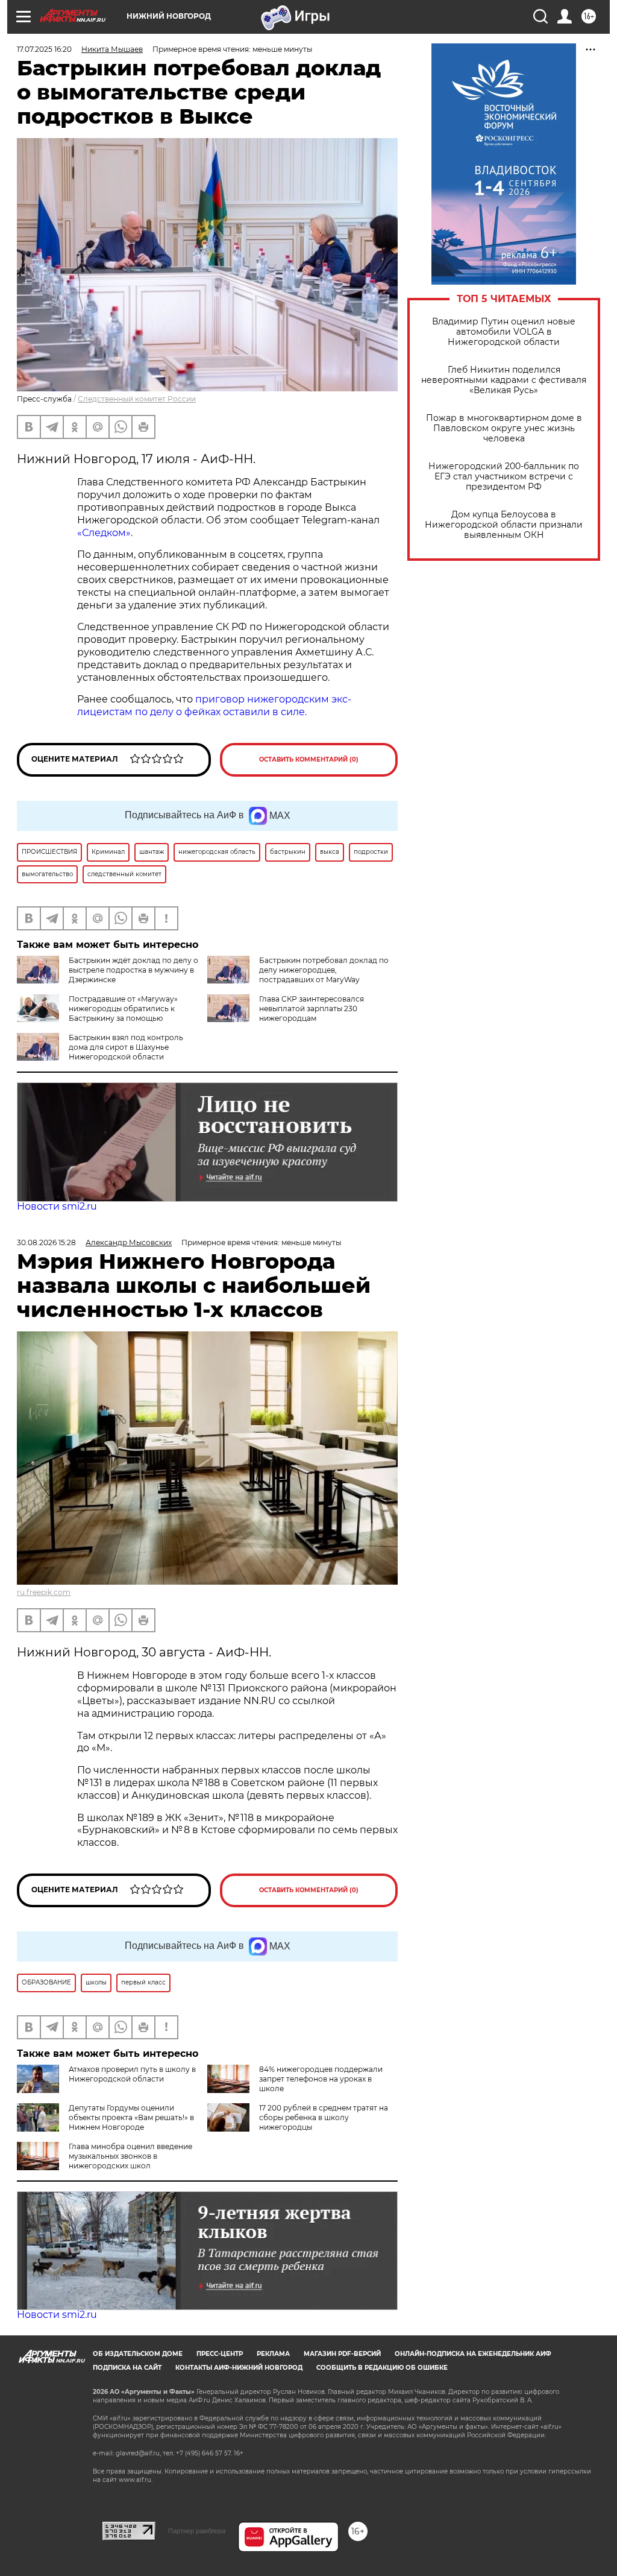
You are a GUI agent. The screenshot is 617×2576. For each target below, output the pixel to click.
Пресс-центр (220, 2354)
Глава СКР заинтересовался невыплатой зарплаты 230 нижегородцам (312, 1009)
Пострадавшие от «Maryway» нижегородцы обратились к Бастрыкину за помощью (123, 1009)
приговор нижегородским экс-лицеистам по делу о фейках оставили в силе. (214, 706)
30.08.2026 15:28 (46, 1242)
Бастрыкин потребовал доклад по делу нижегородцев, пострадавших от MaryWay (324, 970)
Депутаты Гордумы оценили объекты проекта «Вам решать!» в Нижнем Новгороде (131, 2117)
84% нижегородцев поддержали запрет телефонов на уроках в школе (321, 2079)
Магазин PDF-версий (342, 2354)
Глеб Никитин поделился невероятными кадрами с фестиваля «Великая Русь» (504, 380)
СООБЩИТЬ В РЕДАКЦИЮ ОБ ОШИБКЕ (382, 2368)
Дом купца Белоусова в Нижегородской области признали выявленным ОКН (504, 525)
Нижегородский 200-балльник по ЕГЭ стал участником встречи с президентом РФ (504, 477)
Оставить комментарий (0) (309, 759)
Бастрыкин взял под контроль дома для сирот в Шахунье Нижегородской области (126, 1047)
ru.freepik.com (44, 1592)
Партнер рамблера (197, 2531)
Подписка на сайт (127, 2368)
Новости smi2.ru (57, 1206)
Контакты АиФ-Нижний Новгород (239, 2368)
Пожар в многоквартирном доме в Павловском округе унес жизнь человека (504, 428)
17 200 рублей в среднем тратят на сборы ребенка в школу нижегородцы (324, 2117)
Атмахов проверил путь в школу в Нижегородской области (132, 2074)
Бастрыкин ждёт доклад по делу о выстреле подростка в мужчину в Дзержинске (133, 970)
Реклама (273, 2354)
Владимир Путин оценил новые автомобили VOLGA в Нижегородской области (504, 332)
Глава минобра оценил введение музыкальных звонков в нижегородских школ (130, 2156)
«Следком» (104, 533)
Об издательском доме (138, 2354)
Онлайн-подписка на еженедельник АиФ (473, 2354)
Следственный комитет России (137, 399)
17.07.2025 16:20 (44, 49)
